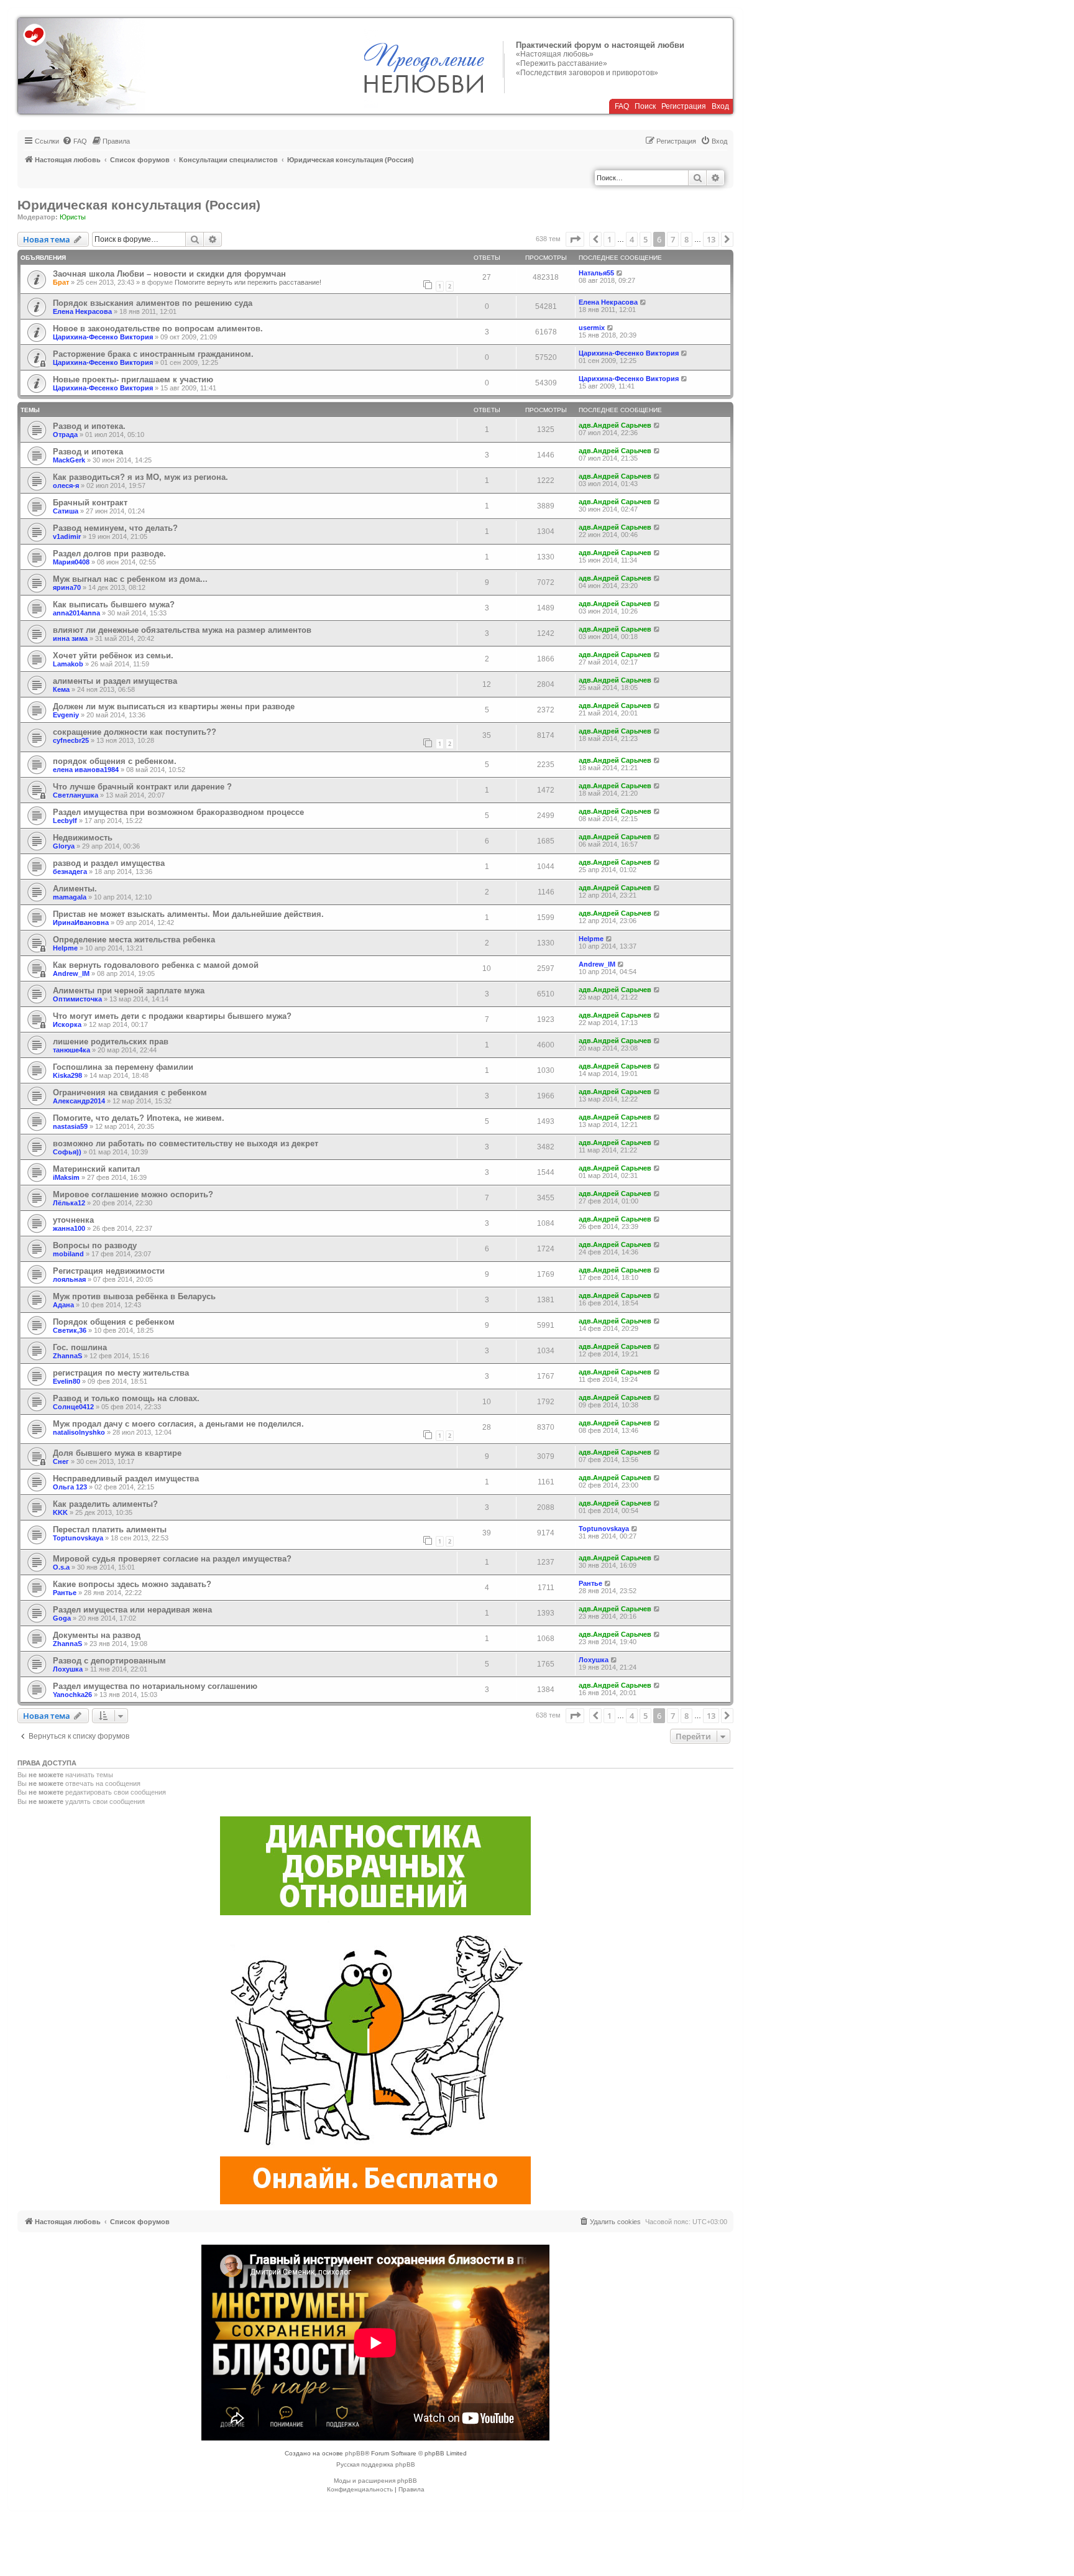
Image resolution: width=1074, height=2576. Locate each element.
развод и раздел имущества (109, 863)
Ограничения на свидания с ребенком (130, 1092)
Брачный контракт (90, 503)
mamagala (70, 897)
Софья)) (67, 1152)
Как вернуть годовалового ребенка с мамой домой (156, 965)
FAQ (622, 106)
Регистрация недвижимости (109, 1271)
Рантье (65, 1593)
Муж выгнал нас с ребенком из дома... (130, 579)
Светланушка (76, 795)
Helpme (65, 948)
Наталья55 (596, 273)
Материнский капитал (96, 1169)
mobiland (68, 1254)
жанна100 (69, 1228)
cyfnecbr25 (71, 740)
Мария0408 (71, 562)
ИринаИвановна (81, 922)
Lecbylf (65, 821)
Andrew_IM (71, 973)
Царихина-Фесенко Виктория (103, 337)
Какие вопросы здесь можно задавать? (132, 1584)
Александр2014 (79, 1101)
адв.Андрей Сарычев (615, 425)
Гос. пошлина (80, 1347)
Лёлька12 (69, 1203)
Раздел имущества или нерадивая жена (132, 1610)
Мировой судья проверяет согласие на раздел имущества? (172, 1559)
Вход (720, 106)
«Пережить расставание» (562, 63)
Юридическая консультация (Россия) (139, 205)
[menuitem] (75, 141)
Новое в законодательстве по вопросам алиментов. (158, 329)
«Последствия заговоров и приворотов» (587, 73)
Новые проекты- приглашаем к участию (133, 379)
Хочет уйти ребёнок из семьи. (113, 655)
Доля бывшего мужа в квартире (117, 1453)
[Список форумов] (82, 66)
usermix (592, 328)
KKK (60, 1512)
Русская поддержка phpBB (376, 2464)
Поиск (645, 106)
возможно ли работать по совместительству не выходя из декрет (186, 1143)
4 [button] (632, 239)
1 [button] (609, 239)
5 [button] (645, 239)
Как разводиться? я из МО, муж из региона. (140, 477)
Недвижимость (83, 838)
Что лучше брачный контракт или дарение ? (142, 787)
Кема (61, 689)
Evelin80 (67, 1381)
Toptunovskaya (78, 1538)
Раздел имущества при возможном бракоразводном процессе (178, 812)
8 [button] (686, 239)
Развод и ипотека (88, 452)
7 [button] (673, 239)
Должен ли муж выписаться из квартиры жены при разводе (174, 706)
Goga (62, 1618)
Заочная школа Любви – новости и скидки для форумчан (169, 274)
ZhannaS (67, 1356)
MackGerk (69, 460)
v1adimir (67, 536)
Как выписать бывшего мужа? (114, 605)
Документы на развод (97, 1635)
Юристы (73, 217)
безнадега (70, 872)
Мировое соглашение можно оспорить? (133, 1194)
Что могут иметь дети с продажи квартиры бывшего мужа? (172, 1016)
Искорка (67, 1024)
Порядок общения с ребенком (114, 1322)
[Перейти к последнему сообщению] (620, 273)
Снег (61, 1461)
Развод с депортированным (109, 1661)
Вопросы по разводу (95, 1245)
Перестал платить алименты (110, 1529)
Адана (63, 1305)
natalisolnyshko (79, 1432)
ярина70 (67, 587)
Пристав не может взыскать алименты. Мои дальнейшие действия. (188, 914)
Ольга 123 (70, 1487)
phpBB (355, 2453)
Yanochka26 (72, 1695)
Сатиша (66, 511)
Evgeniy (66, 715)
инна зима (70, 638)
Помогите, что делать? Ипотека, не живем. (139, 1118)
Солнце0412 (73, 1407)
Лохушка (68, 1669)
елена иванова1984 (86, 770)
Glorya (64, 846)
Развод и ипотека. (89, 426)
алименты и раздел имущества (115, 681)
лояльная (69, 1279)
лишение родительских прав (111, 1042)
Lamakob (68, 664)
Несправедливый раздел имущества (126, 1479)
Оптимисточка (77, 999)
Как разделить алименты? (105, 1504)
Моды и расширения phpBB (375, 2481)
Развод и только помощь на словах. (126, 1398)
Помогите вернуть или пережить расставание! (248, 282)
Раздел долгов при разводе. (109, 554)
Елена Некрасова (82, 311)
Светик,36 (70, 1330)
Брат (61, 282)
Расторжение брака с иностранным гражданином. (153, 354)
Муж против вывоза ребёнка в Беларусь (134, 1296)
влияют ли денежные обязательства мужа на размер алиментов (182, 630)
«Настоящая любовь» (555, 54)
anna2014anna (76, 613)
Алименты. (75, 889)
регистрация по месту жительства (121, 1373)
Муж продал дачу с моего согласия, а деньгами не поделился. (178, 1424)
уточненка (73, 1220)
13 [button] (711, 239)
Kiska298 (67, 1075)
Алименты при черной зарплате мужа (129, 991)
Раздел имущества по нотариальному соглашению (155, 1686)
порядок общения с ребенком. (115, 761)
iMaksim (66, 1177)
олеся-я (66, 485)
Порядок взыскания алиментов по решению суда (153, 303)
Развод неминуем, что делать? (115, 528)
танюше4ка (71, 1050)
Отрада (65, 435)
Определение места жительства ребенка (134, 940)
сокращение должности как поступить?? (135, 732)
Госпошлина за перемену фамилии (123, 1067)
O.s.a (61, 1567)
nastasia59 (70, 1126)
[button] (575, 239)
